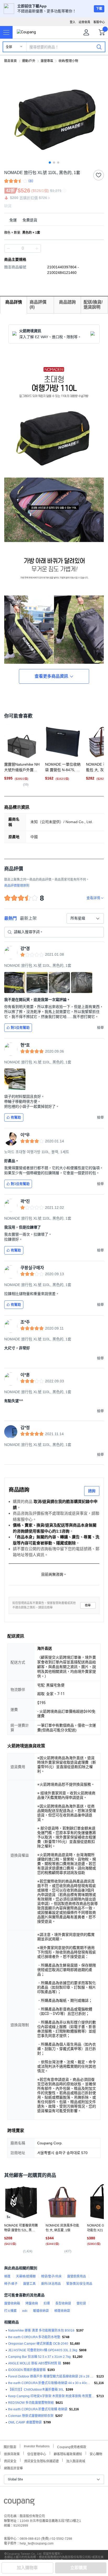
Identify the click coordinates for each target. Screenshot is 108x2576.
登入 (73, 22)
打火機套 (10, 2311)
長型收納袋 (63, 2303)
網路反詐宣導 (13, 2468)
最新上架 (28, 918)
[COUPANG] (19, 2503)
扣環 (47, 2303)
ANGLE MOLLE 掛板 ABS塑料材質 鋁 (35, 2363)
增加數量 (8, 248)
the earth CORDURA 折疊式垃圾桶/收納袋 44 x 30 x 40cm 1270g (50, 2383)
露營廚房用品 (77, 2276)
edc (25, 2311)
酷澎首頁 (10, 61)
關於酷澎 (10, 2446)
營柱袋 (81, 2303)
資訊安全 (10, 2461)
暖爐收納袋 (41, 2311)
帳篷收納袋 (62, 2311)
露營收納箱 (12, 2303)
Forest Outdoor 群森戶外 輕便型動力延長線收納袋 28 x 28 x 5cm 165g (51, 2376)
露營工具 (29, 2284)
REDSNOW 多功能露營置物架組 (31, 2403)
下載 (99, 9)
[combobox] (85, 918)
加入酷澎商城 (76, 2461)
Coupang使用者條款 (72, 2446)
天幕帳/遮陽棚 (26, 2276)
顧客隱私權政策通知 (68, 2454)
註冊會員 (84, 22)
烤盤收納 (32, 2303)
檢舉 (88, 1605)
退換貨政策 (12, 2454)
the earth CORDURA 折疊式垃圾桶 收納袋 (38, 2409)
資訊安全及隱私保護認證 (41, 2461)
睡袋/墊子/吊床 (51, 2276)
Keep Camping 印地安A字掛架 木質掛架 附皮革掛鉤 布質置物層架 (51, 2396)
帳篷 (7, 2276)
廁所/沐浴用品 (51, 2284)
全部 (9, 47)
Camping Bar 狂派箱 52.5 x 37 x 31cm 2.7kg (39, 2357)
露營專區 (47, 61)
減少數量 (37, 248)
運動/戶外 (29, 61)
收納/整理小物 (68, 61)
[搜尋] (99, 47)
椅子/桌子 (11, 2284)
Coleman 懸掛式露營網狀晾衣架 (31, 2416)
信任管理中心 (37, 2454)
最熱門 (10, 918)
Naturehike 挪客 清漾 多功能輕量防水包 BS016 (41, 2331)
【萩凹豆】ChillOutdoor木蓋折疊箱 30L (36, 2390)
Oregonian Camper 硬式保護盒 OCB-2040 (38, 2344)
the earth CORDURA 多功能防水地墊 (34, 2337)
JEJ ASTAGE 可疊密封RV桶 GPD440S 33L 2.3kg (43, 2350)
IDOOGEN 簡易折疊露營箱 (27, 2370)
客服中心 (99, 22)
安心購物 (96, 2454)
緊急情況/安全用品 (79, 2284)
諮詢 (92, 1491)
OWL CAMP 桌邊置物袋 (25, 2422)
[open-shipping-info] (52, 220)
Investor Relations (37, 2446)
